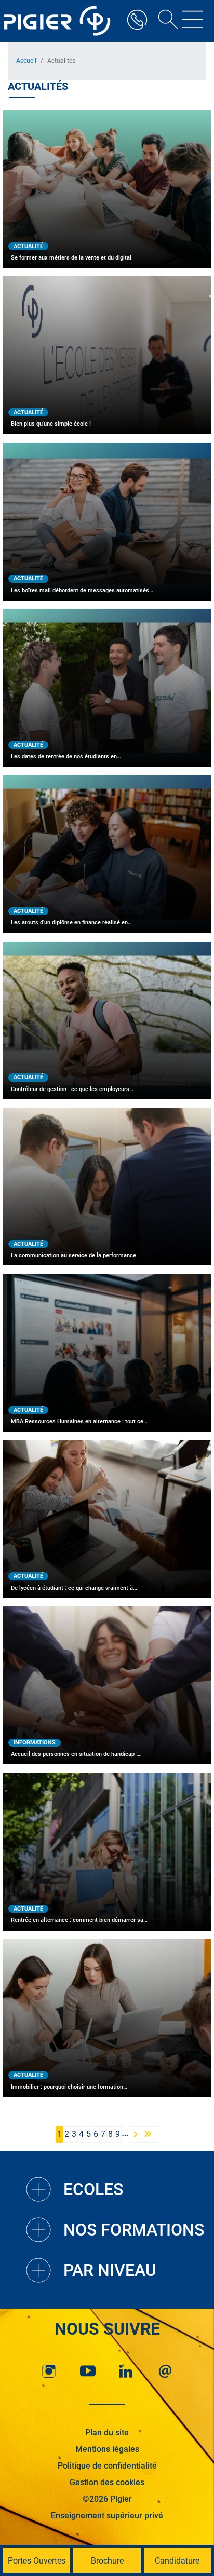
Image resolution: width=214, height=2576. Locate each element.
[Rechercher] (165, 21)
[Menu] (192, 21)
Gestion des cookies (107, 2482)
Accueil (26, 61)
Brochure (107, 2561)
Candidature (177, 2561)
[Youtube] (88, 2371)
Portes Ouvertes (37, 2561)
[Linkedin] (126, 2371)
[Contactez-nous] (165, 2371)
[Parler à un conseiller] (137, 21)
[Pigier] (60, 21)
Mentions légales (107, 2449)
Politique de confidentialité (107, 2466)
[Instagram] (49, 2371)
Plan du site (107, 2432)
